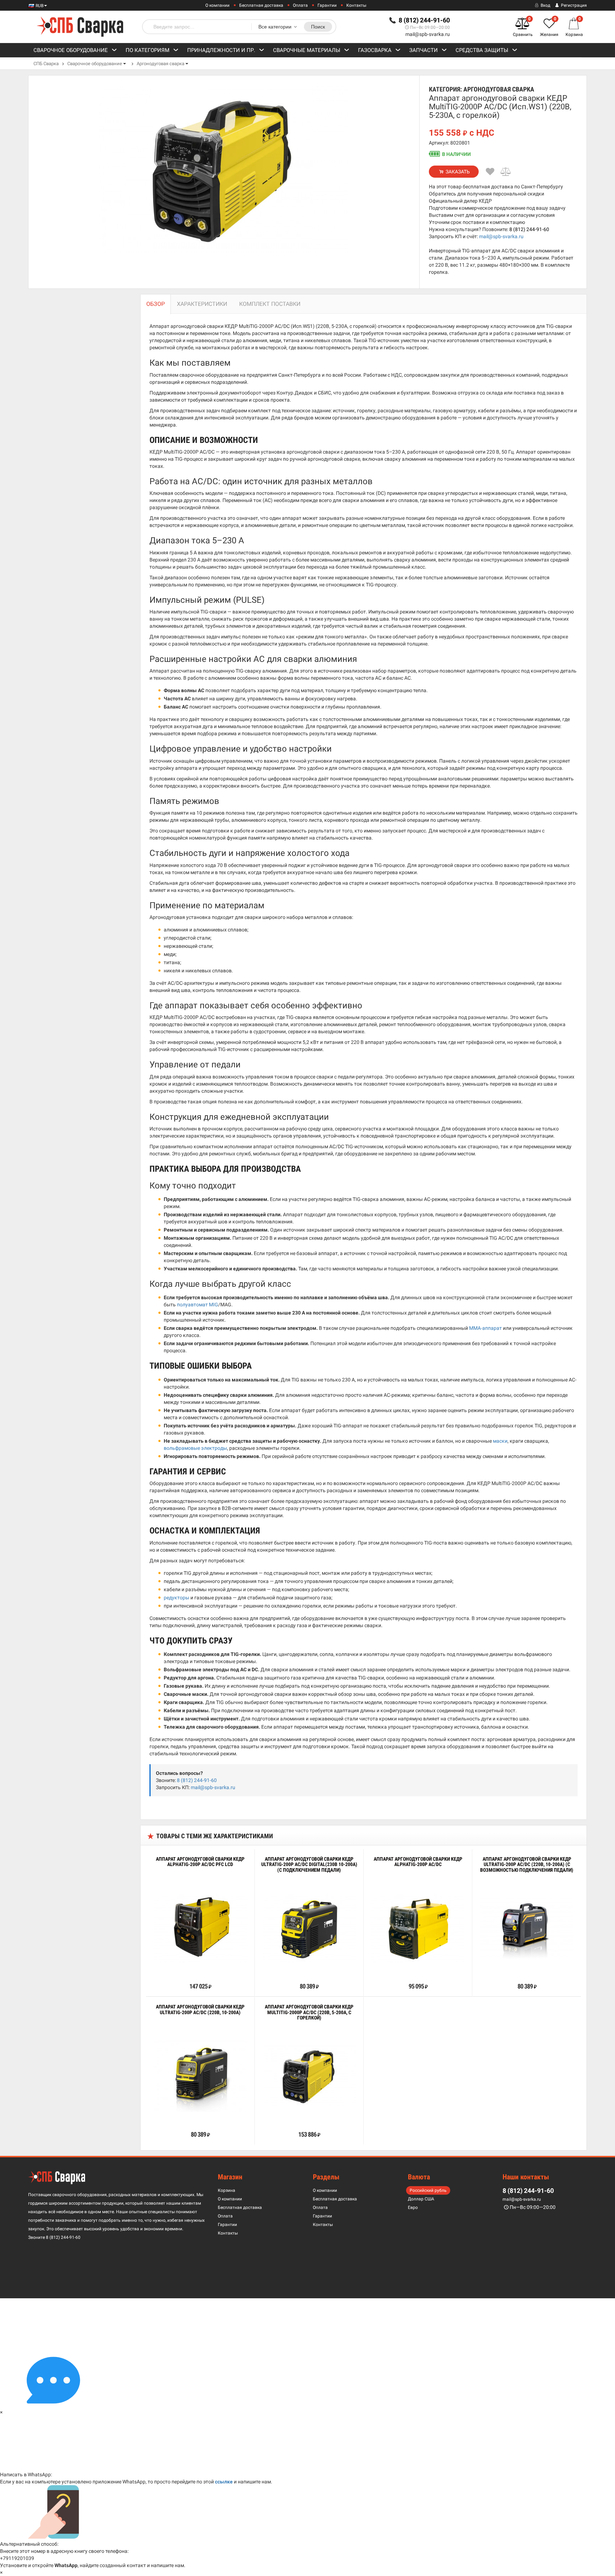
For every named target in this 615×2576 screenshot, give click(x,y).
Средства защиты (482, 50)
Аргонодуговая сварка (161, 64)
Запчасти (424, 50)
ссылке (224, 2482)
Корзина (227, 2190)
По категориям (148, 50)
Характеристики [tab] (202, 304)
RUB (39, 6)
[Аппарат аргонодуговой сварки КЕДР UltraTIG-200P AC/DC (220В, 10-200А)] (200, 2076)
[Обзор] (178, 1970)
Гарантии (327, 5)
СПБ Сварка (46, 64)
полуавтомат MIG (198, 1305)
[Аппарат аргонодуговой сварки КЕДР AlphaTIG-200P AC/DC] (418, 1928)
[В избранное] (490, 172)
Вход (545, 5)
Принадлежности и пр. (221, 50)
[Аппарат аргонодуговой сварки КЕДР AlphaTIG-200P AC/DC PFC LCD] (200, 1928)
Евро (413, 2207)
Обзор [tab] (156, 304)
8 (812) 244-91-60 (529, 229)
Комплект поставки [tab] (270, 304)
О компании (217, 5)
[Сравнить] (506, 172)
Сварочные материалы (307, 50)
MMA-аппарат (485, 1328)
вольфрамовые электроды (195, 1448)
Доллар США (421, 2199)
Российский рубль (428, 2190)
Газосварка (375, 50)
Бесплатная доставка (261, 5)
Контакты (356, 5)
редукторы (177, 1598)
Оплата (300, 5)
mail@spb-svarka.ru (428, 34)
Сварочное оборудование (71, 50)
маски (500, 1441)
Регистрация (573, 5)
